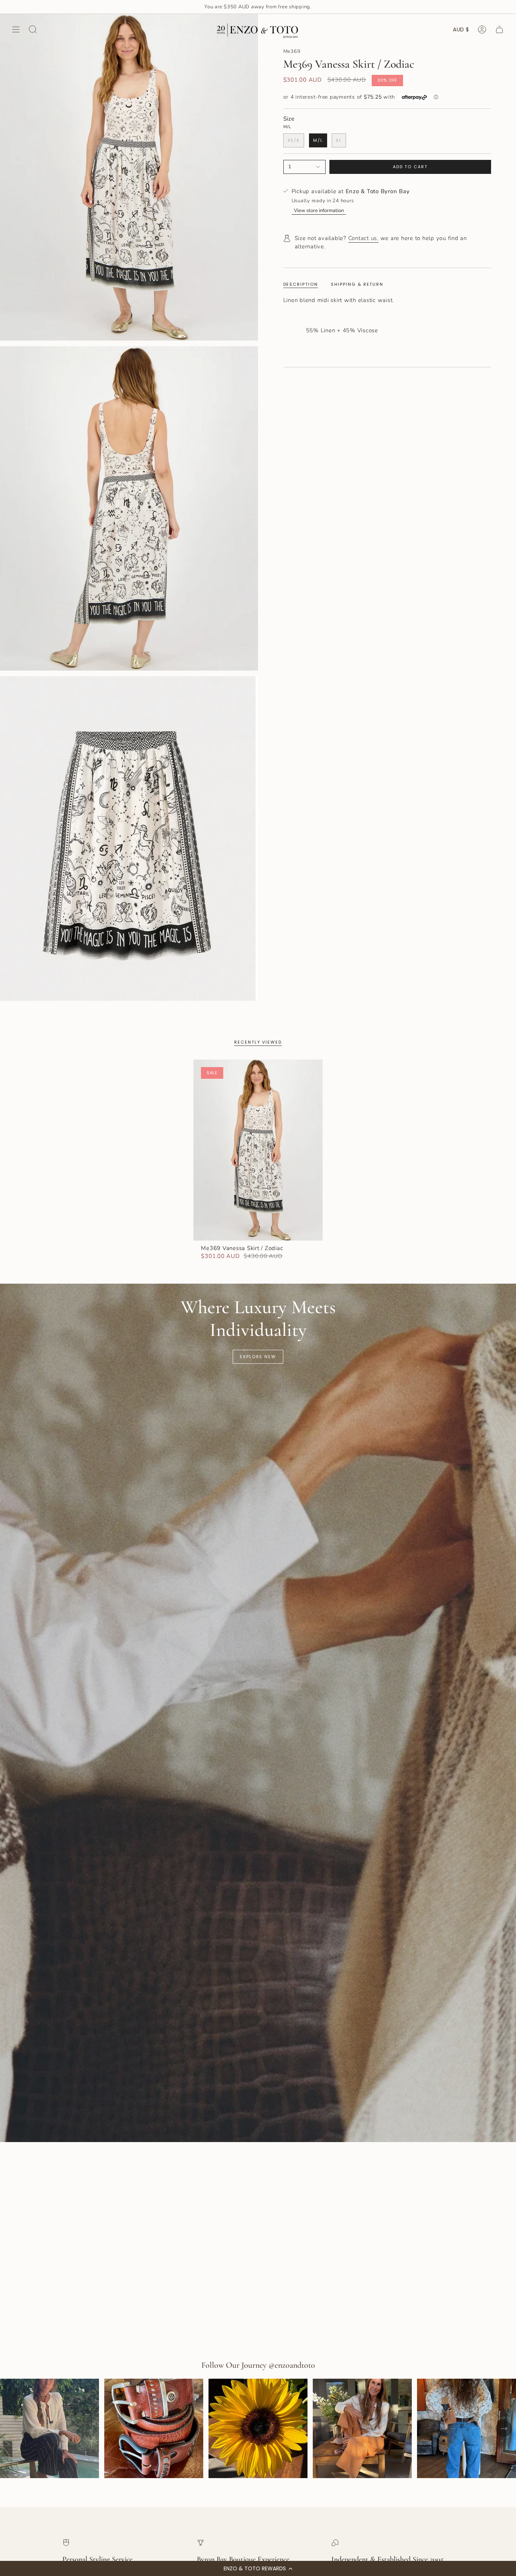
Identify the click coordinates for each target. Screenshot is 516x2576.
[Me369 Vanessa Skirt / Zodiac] (258, 1150)
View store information (319, 211)
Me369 (292, 51)
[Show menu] (16, 29)
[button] (258, 2568)
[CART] (499, 29)
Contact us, (363, 238)
